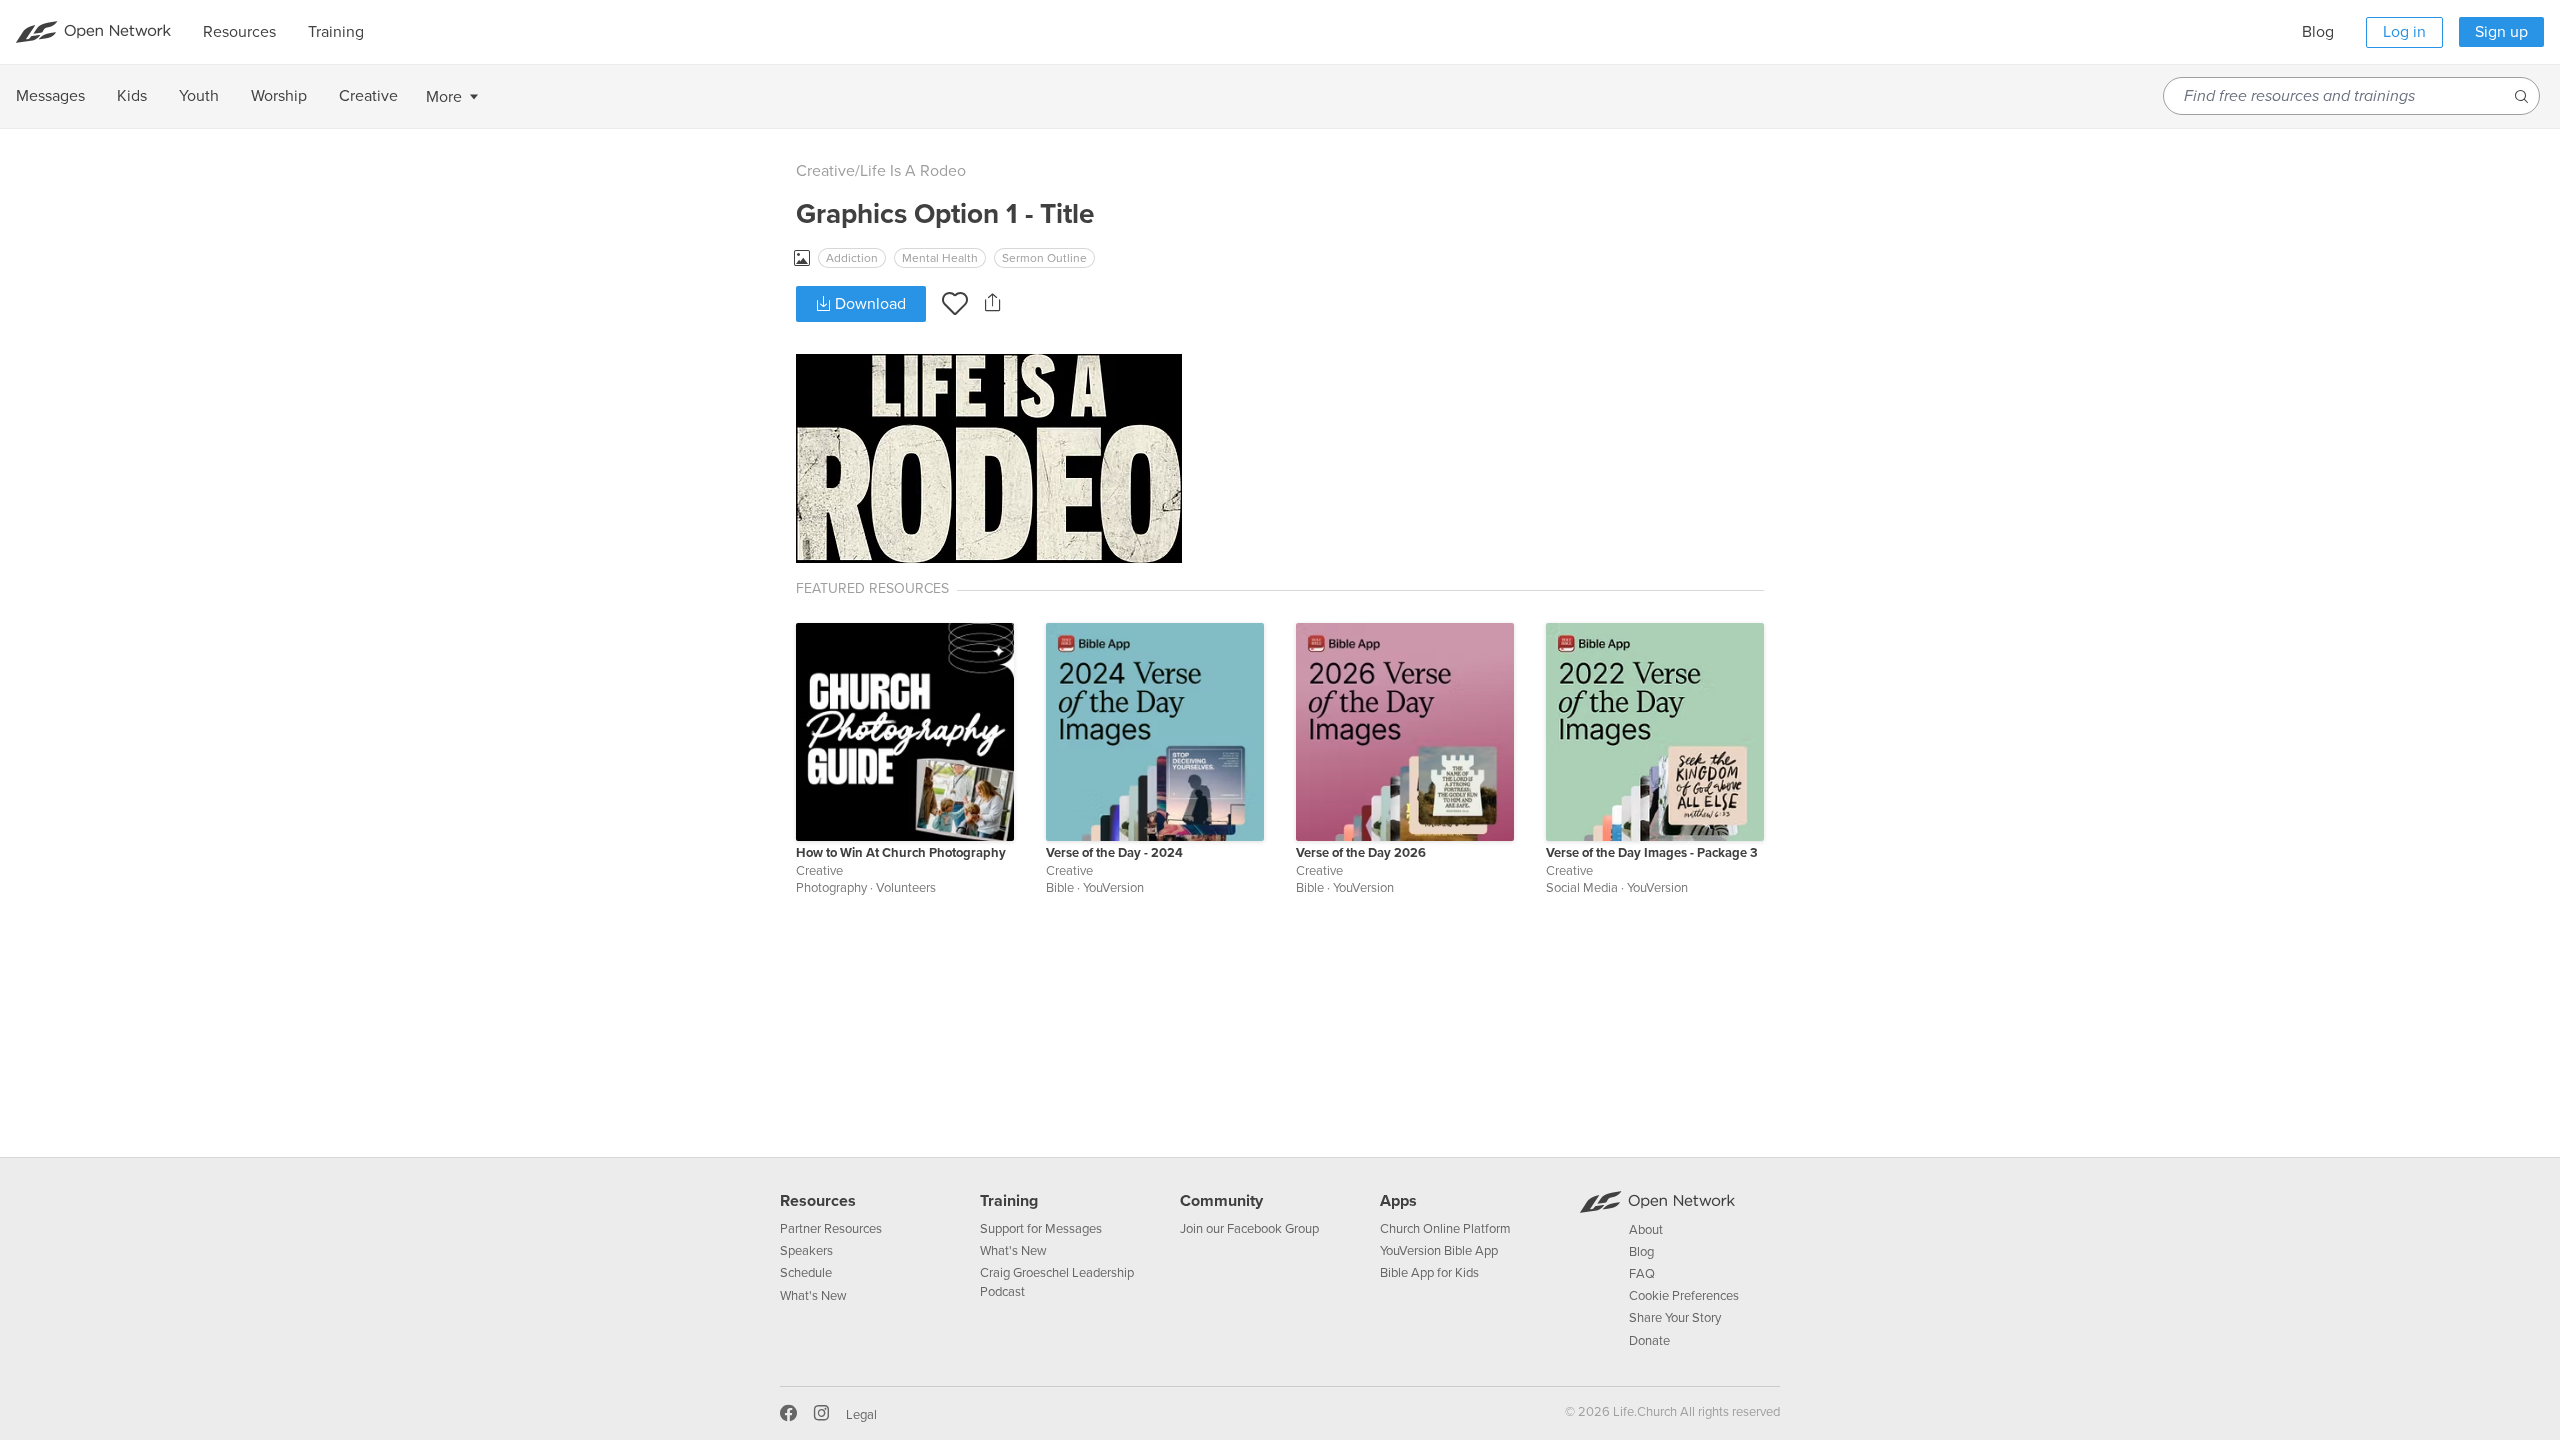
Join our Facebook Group (1249, 1229)
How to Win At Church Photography (901, 853)
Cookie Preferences (1684, 1296)
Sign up (2501, 32)
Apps (1398, 1201)
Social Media (1582, 888)
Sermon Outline (1044, 258)
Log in (2404, 32)
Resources (818, 1201)
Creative (825, 171)
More (444, 97)
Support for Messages (1041, 1229)
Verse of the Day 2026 (1361, 853)
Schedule (806, 1273)
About (1646, 1230)
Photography (831, 888)
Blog (2318, 32)
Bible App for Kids (1429, 1273)
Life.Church (1643, 1412)
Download (868, 304)
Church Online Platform (1445, 1229)
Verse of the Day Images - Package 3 (1652, 853)
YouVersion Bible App (1439, 1251)
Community (1221, 1201)
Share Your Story (1675, 1318)
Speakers (806, 1251)
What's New (813, 1296)
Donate (1649, 1341)
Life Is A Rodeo (913, 171)
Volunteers (906, 888)
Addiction (852, 258)
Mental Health (940, 258)
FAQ (1642, 1274)
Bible (1060, 888)
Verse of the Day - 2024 (1114, 853)
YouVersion (1113, 888)
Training (1009, 1201)
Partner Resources (831, 1229)
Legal (861, 1415)
